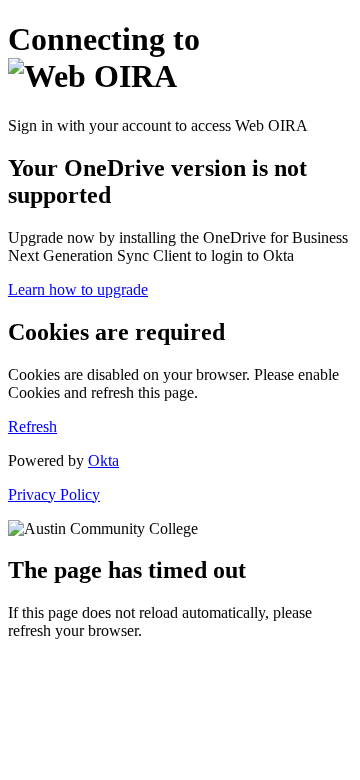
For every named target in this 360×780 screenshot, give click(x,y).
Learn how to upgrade (78, 289)
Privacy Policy (54, 494)
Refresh (32, 426)
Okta (103, 460)
